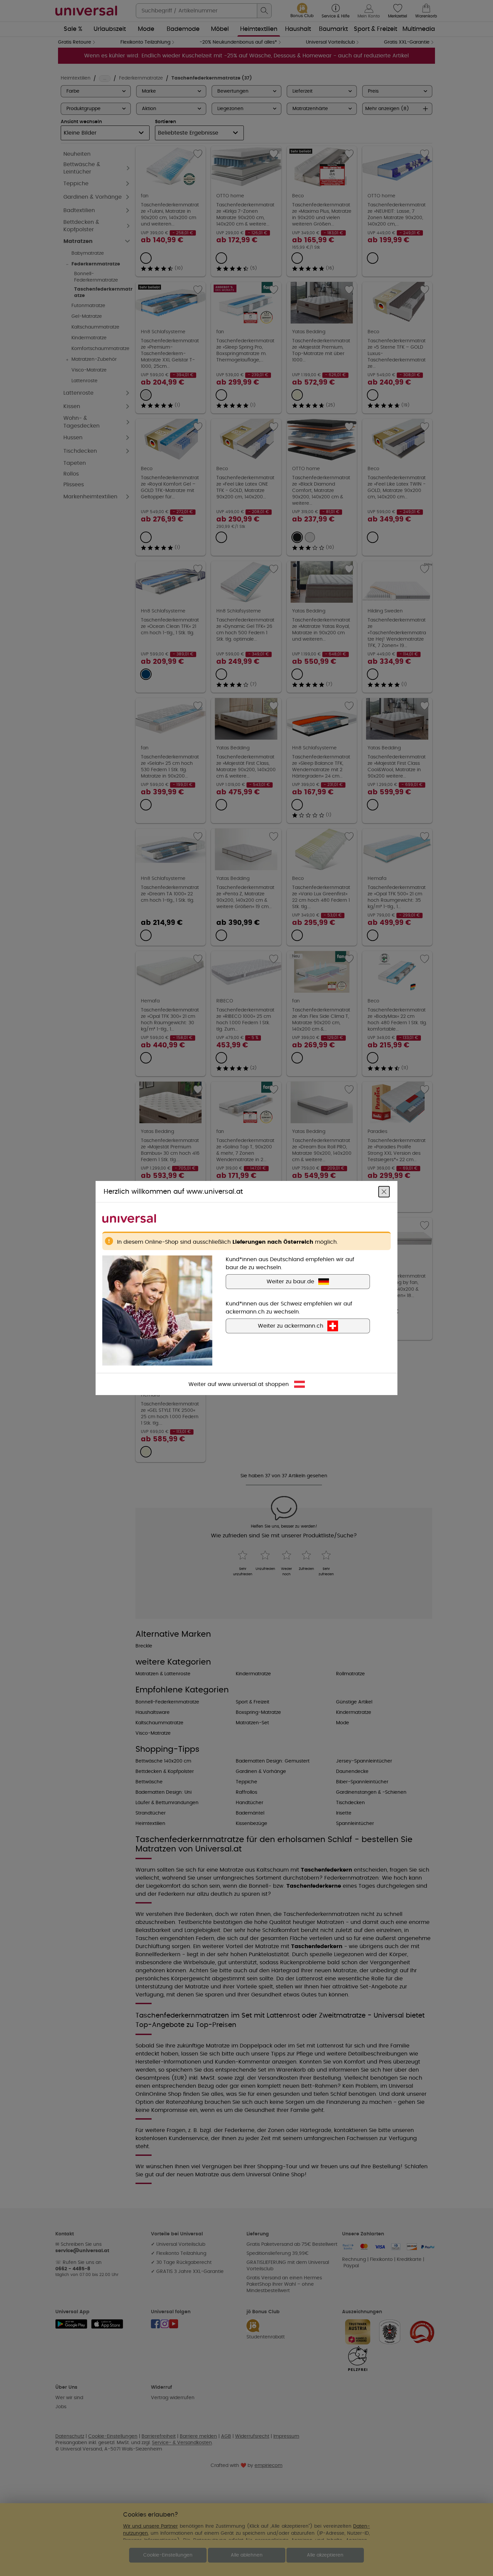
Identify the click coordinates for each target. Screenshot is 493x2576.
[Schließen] (384, 1192)
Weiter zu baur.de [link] (290, 1282)
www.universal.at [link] (241, 1384)
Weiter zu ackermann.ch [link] (291, 1326)
